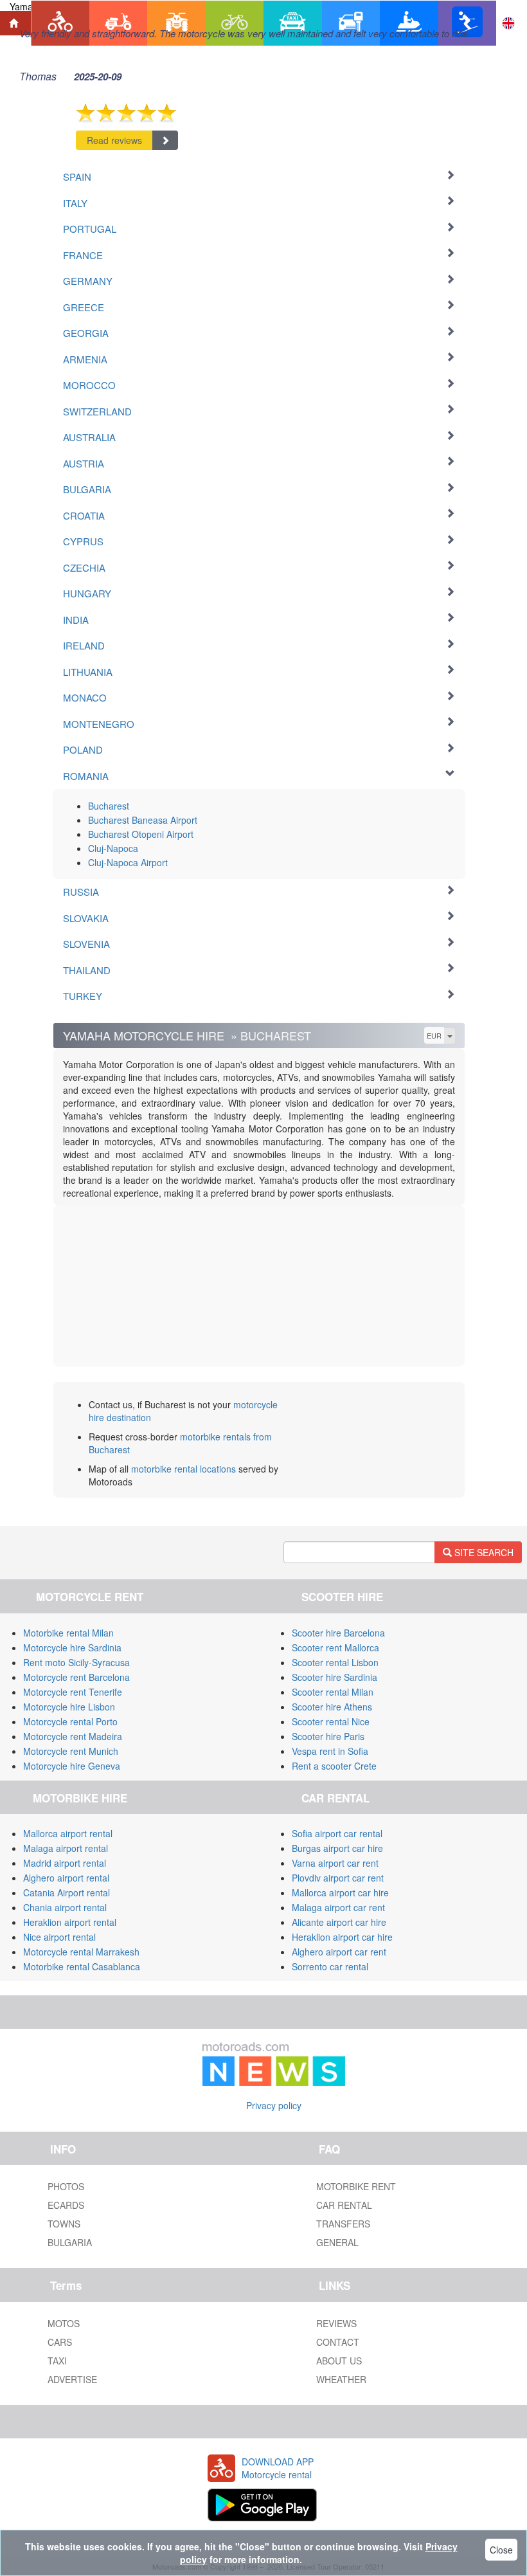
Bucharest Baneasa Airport (143, 820)
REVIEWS (336, 2323)
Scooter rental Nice (331, 1721)
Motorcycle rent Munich (71, 1751)
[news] (274, 2062)
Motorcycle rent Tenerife (73, 1692)
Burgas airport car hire (337, 1848)
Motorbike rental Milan (68, 1633)
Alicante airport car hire (339, 1922)
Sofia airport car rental (337, 1833)
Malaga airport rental (66, 1848)
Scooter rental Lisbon (335, 1662)
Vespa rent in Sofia (330, 1751)
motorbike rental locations (183, 1469)
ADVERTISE (72, 2379)
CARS (60, 2342)
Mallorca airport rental (68, 1833)
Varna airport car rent (335, 1863)
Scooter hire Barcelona (338, 1633)
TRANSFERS (343, 2224)
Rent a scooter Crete (334, 1766)
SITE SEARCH (483, 1552)
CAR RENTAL (344, 2205)
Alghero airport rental (66, 1878)
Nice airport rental (59, 1937)
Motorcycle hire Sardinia (72, 1647)
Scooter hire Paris (328, 1736)
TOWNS (64, 2224)
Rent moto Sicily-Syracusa (76, 1662)
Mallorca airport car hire (340, 1892)
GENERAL (337, 2242)
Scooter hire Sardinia (335, 1677)
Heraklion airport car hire (342, 1937)
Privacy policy (274, 2105)
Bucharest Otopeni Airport (141, 834)
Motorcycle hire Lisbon (69, 1707)
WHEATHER (341, 2379)
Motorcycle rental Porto (70, 1721)
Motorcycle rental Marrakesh (81, 1952)
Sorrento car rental (330, 1966)
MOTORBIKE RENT (356, 2186)
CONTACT (338, 2342)
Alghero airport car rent (339, 1952)
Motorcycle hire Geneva (72, 1766)
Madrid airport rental (65, 1863)
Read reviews (114, 140)
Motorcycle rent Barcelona (76, 1677)
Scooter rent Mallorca (335, 1647)
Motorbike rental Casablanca (82, 1966)
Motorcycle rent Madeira (73, 1736)
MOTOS (64, 2323)
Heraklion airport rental (70, 1922)
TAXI (57, 2361)
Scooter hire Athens (332, 1707)
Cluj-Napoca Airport (128, 862)
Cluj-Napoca (113, 848)
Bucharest (109, 806)
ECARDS (66, 2205)
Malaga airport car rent (338, 1907)
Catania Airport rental (67, 1892)
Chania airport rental (65, 1907)
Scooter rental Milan (333, 1692)
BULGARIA (70, 2242)
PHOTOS (66, 2186)
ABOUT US (339, 2361)
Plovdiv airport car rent (338, 1878)
